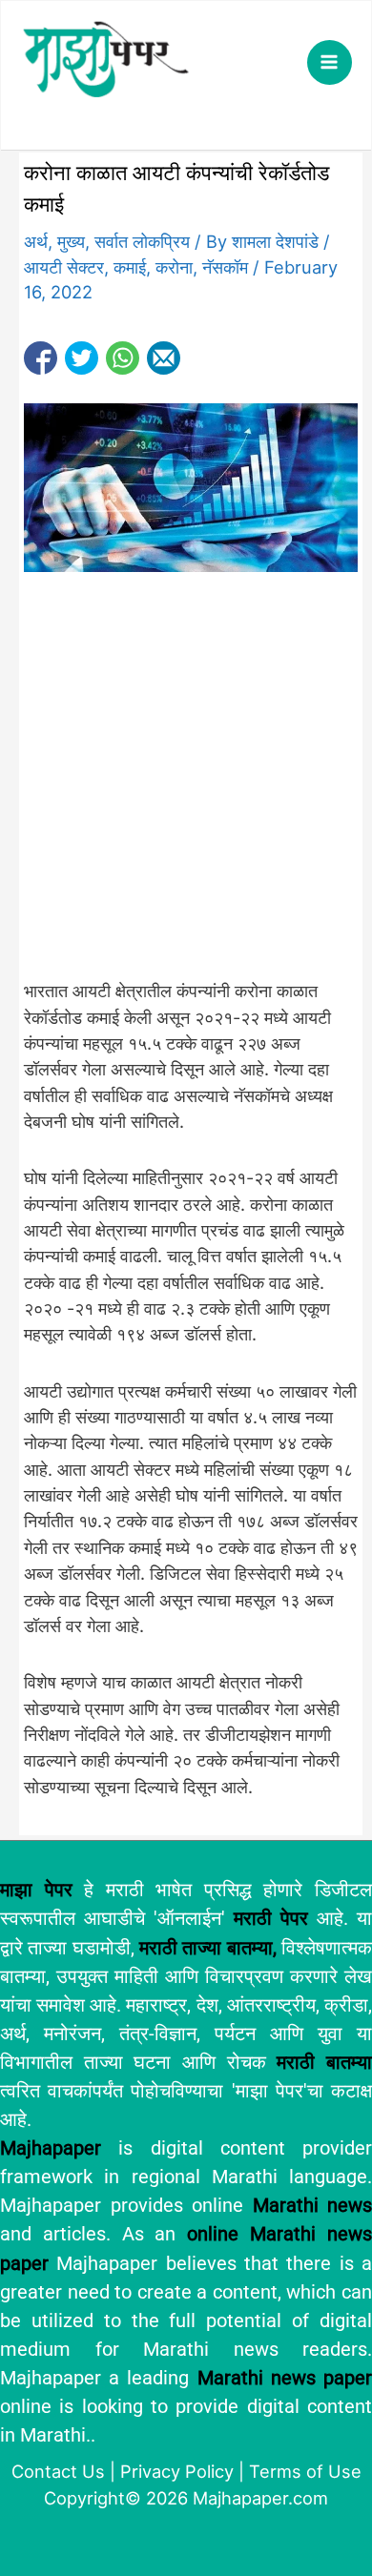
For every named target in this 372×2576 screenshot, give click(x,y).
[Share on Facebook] (41, 358)
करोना (174, 267)
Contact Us (58, 2471)
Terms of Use (305, 2471)
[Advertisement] (186, 786)
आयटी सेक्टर (64, 267)
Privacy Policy (177, 2471)
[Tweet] (82, 358)
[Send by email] (164, 358)
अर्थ (36, 241)
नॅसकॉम (225, 267)
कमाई (130, 267)
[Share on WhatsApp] (123, 358)
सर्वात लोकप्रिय (142, 241)
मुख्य (71, 241)
